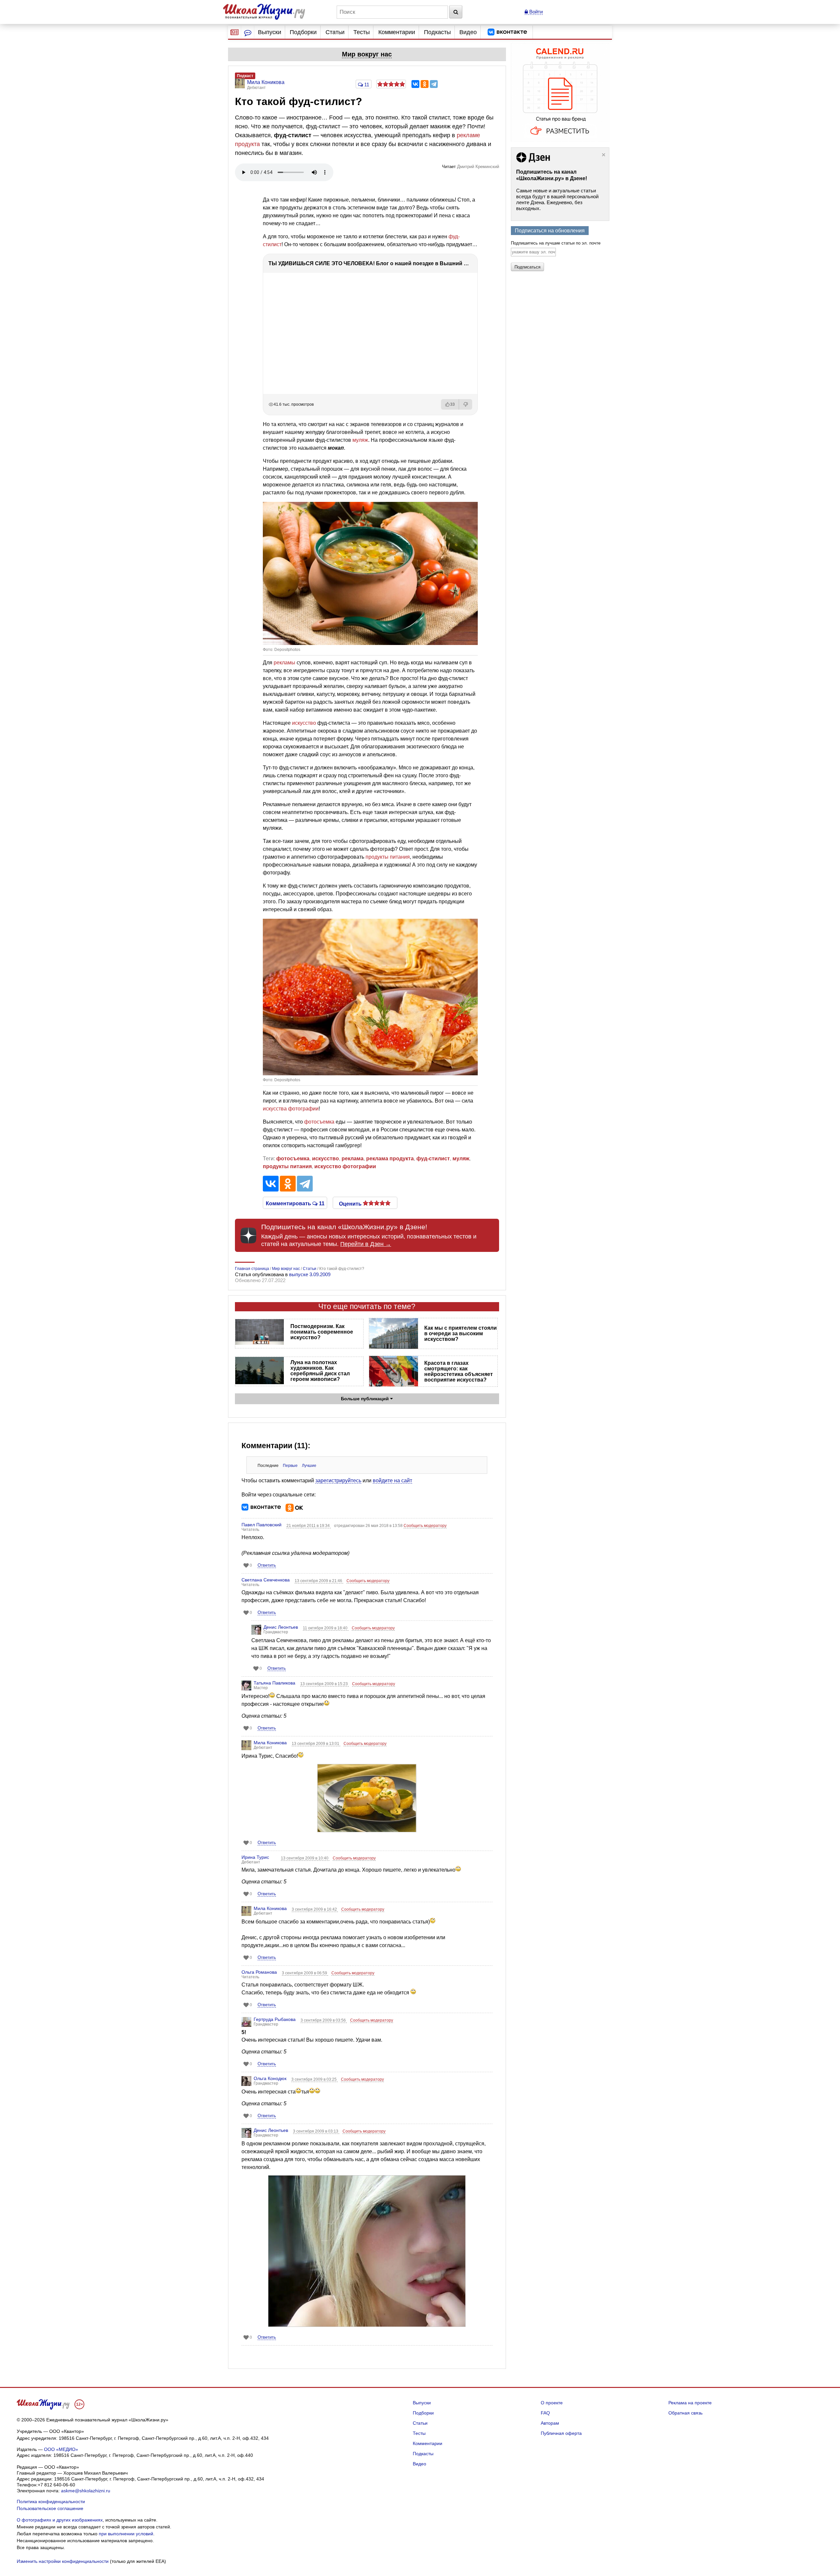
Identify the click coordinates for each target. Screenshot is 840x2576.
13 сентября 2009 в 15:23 (325, 1684)
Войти (535, 12)
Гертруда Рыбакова (275, 2019)
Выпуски (270, 32)
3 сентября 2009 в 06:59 (305, 1973)
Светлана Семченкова (266, 1580)
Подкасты (437, 32)
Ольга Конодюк (270, 2078)
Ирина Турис (255, 1857)
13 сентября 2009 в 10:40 (305, 1858)
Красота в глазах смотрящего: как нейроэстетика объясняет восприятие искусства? (459, 1371)
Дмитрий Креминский (478, 167)
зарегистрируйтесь (338, 1481)
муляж (360, 440)
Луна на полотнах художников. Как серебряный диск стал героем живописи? (320, 1371)
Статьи (335, 32)
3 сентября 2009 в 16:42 (315, 1909)
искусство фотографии (345, 1166)
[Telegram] (434, 84)
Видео (468, 32)
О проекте (552, 2403)
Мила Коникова (270, 1743)
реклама (353, 1159)
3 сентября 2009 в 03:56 (324, 2020)
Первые (290, 1466)
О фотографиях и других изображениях (60, 2520)
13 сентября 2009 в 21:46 (319, 1581)
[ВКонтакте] (415, 84)
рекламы (284, 663)
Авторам (550, 2423)
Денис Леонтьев (281, 1627)
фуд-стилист (433, 1159)
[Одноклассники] (425, 84)
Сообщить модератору (425, 1526)
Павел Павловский (262, 1525)
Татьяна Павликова (274, 1683)
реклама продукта (390, 1159)
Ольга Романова (259, 1972)
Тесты (362, 32)
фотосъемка (319, 1122)
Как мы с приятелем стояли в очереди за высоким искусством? (461, 1333)
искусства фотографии (291, 1109)
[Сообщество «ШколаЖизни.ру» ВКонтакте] (507, 32)
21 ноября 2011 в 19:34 (309, 1526)
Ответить (267, 1565)
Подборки (303, 32)
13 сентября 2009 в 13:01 (316, 1744)
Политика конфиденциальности (51, 2501)
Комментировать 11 (295, 1203)
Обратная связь (685, 2413)
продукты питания (388, 857)
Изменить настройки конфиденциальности (63, 2561)
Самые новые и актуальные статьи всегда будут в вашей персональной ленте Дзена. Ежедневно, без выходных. (557, 199)
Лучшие (309, 1466)
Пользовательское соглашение (50, 2508)
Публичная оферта (561, 2433)
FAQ (545, 2413)
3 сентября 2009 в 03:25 (315, 2079)
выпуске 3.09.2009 (310, 1274)
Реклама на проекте (690, 2403)
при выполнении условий (126, 2534)
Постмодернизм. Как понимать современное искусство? (322, 1332)
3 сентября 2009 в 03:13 (316, 2131)
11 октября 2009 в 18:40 (326, 1628)
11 (366, 85)
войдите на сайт (392, 1481)
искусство (304, 723)
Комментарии (397, 32)
